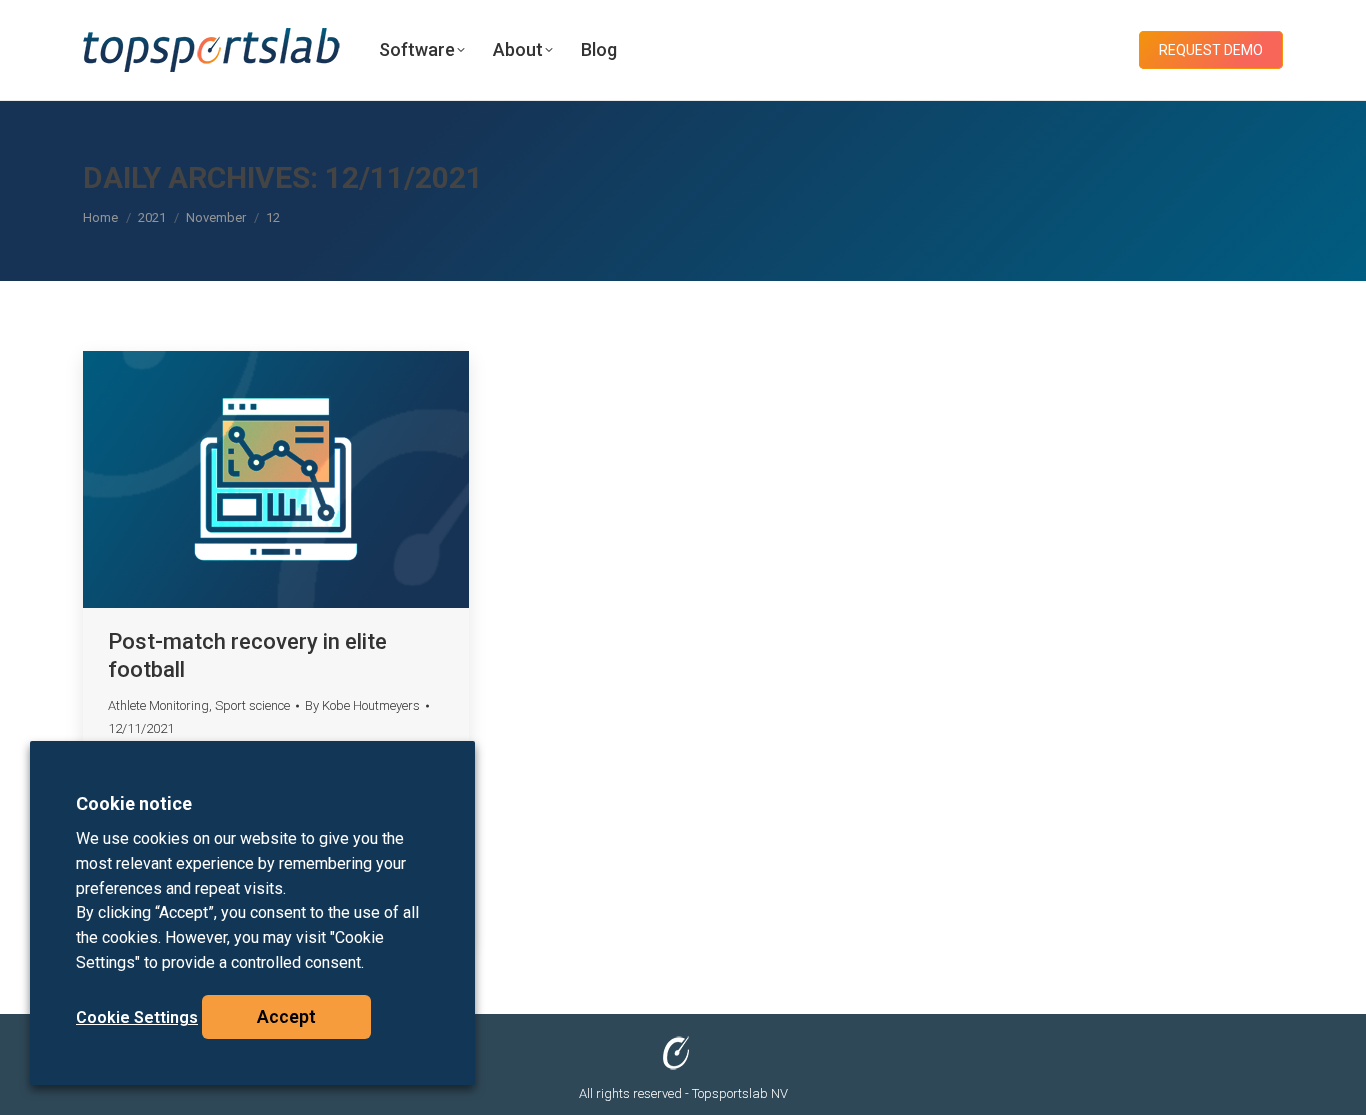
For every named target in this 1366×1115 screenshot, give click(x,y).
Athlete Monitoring (158, 705)
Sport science (252, 705)
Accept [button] (286, 1016)
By (362, 705)
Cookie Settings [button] (137, 1017)
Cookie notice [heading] (134, 803)
